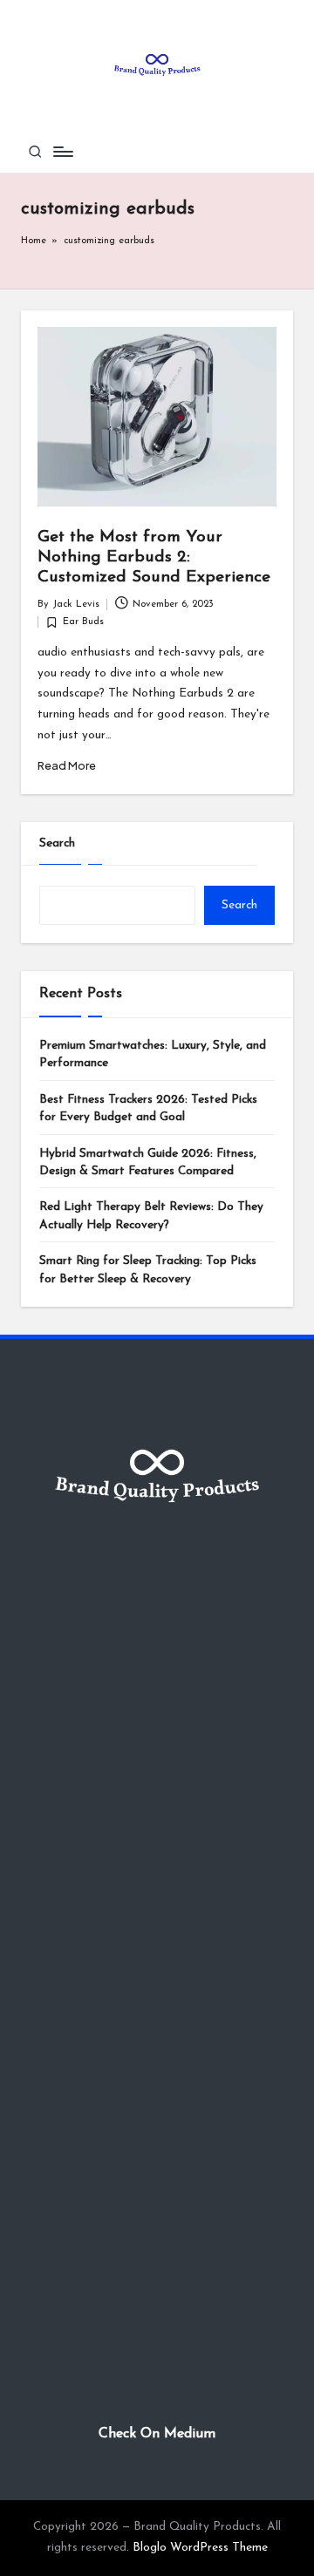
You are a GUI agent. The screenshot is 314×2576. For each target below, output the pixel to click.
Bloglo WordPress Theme (200, 2548)
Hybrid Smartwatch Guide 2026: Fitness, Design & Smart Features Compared (148, 1162)
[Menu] (62, 151)
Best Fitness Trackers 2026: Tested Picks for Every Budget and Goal (148, 1108)
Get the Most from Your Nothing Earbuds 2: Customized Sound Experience (154, 557)
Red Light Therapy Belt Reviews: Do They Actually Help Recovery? (151, 1216)
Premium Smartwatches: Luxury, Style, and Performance (153, 1054)
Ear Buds (83, 622)
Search (57, 843)
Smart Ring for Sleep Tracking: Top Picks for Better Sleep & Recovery (148, 1270)
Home (34, 241)
